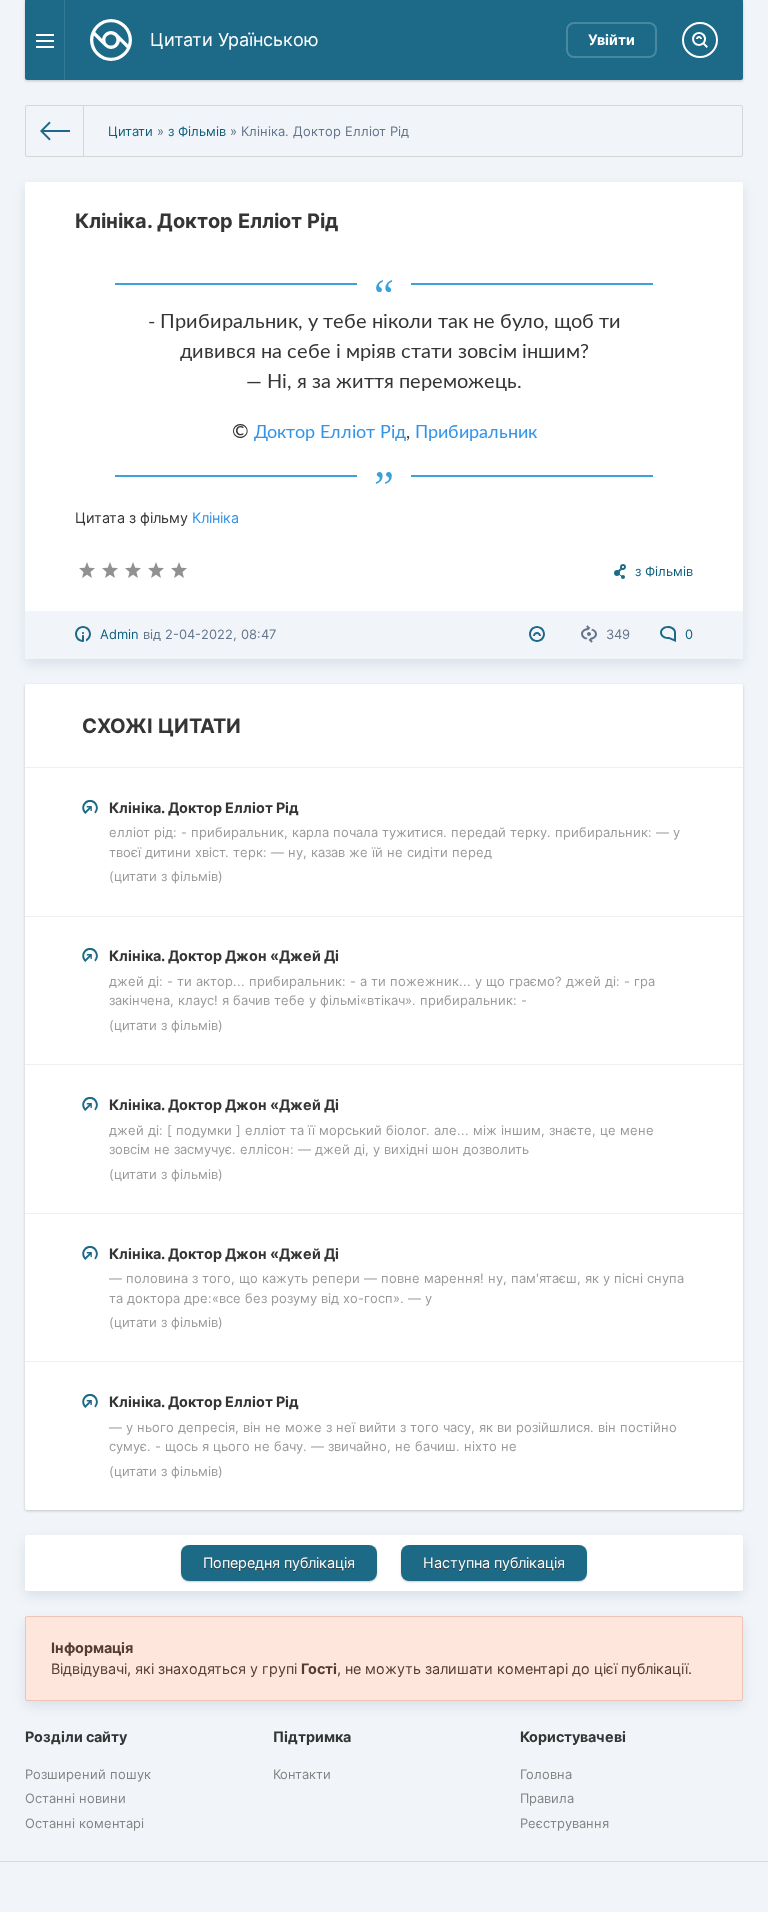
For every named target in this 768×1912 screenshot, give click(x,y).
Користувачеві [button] (573, 1736)
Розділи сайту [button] (76, 1736)
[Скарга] (539, 634)
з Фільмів (197, 131)
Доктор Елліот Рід (330, 433)
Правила (547, 1798)
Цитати (130, 131)
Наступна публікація (494, 1562)
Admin (119, 634)
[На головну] (55, 131)
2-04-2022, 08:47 (220, 634)
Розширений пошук (88, 1774)
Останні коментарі (84, 1823)
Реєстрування (564, 1823)
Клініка (215, 517)
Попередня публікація (279, 1562)
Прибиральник (476, 433)
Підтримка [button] (312, 1736)
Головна (546, 1774)
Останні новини (75, 1798)
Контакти (302, 1774)
